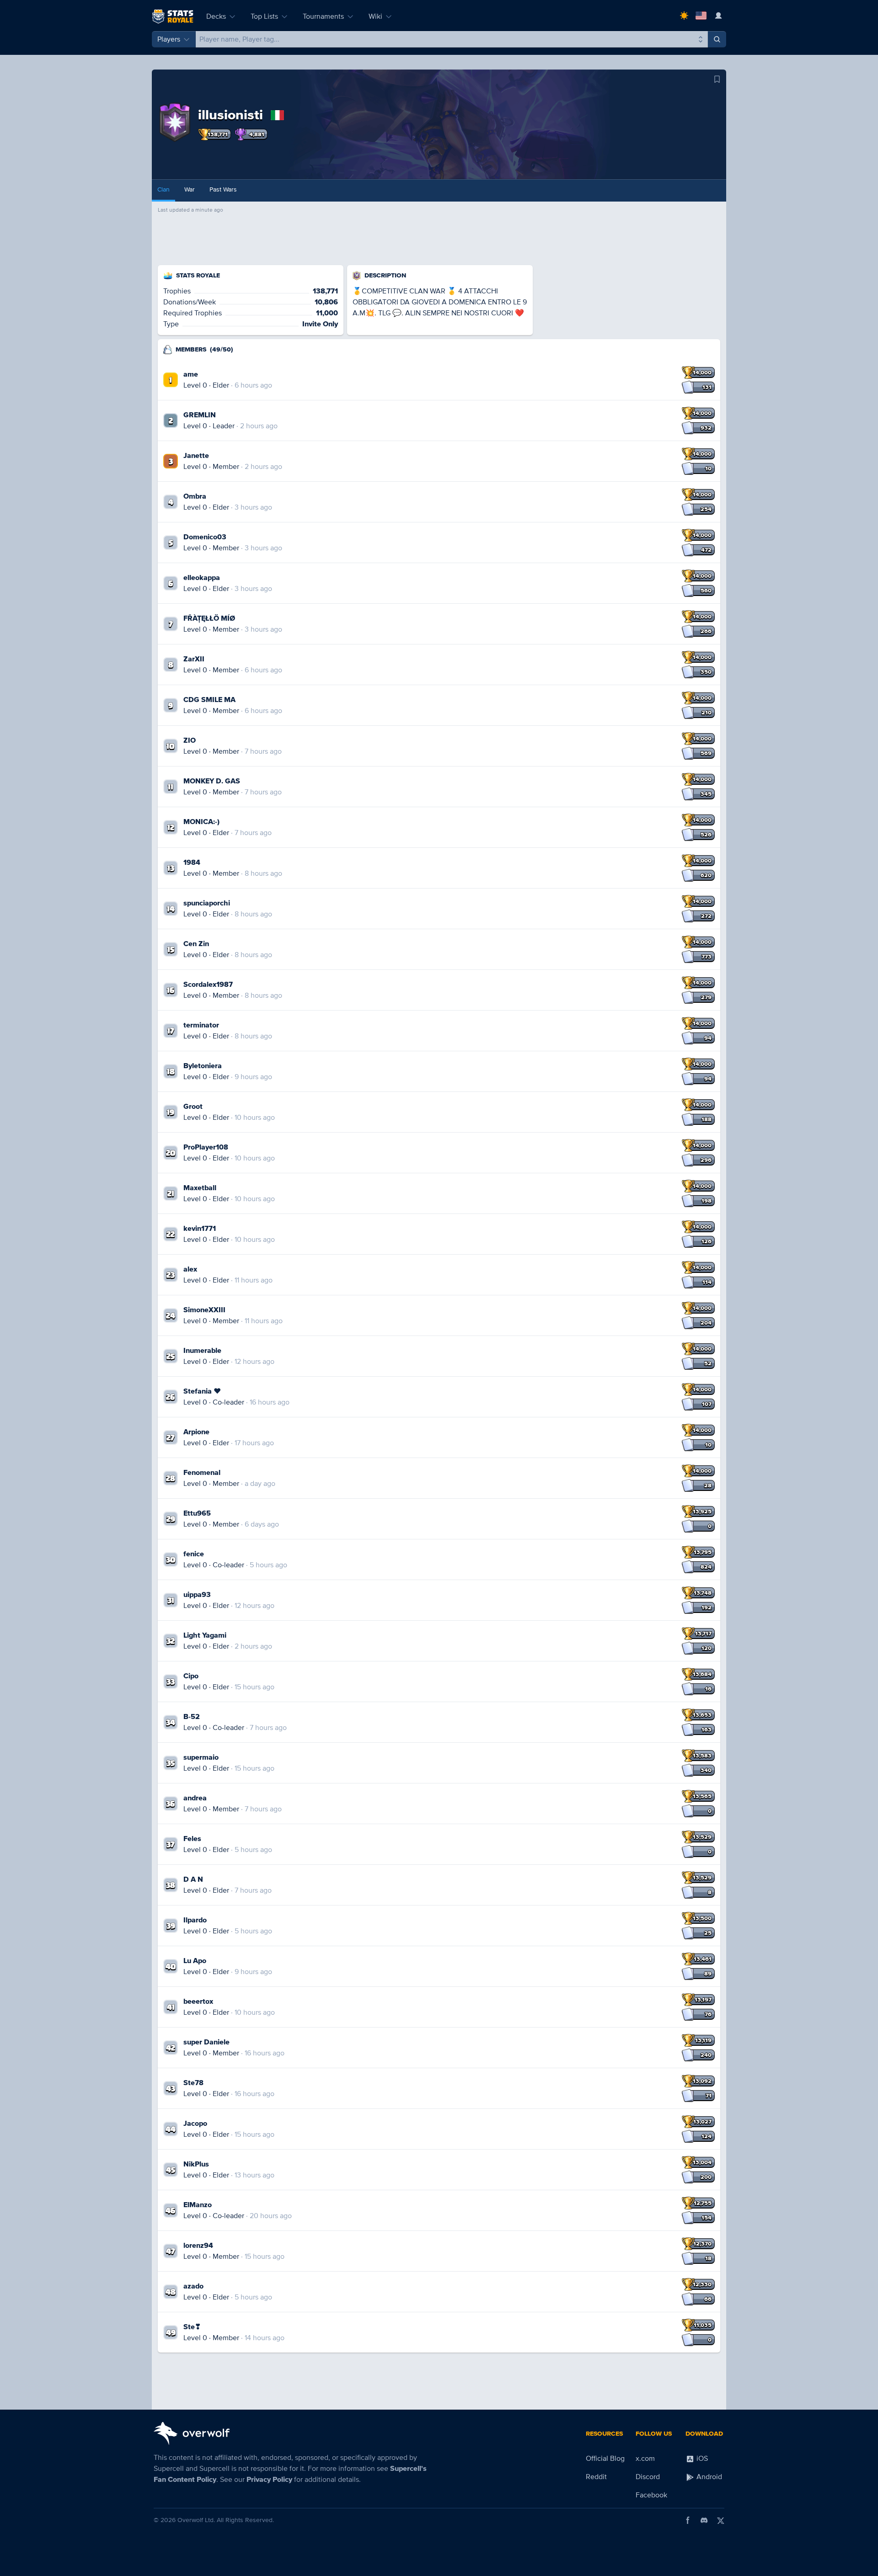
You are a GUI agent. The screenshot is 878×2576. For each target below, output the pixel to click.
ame (191, 374)
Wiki (375, 16)
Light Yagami (205, 1635)
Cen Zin (196, 944)
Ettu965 (197, 1513)
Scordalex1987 (208, 985)
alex (190, 1269)
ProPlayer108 (206, 1147)
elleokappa (202, 578)
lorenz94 (198, 2246)
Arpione (196, 1432)
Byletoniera (203, 1066)
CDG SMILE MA (209, 700)
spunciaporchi (207, 903)
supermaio (201, 1757)
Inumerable (202, 1351)
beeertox (198, 2001)
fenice (194, 1554)
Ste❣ (192, 2327)
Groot (193, 1107)
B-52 (192, 1717)
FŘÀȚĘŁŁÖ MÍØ (209, 618)
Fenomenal (202, 1473)
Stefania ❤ (202, 1391)
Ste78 (193, 2083)
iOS (701, 2459)
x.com (645, 2459)
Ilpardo (195, 1920)
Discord (648, 2477)
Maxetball (200, 1188)
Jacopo (195, 2124)
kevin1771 (200, 1229)
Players (169, 39)
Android (708, 2477)
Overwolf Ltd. (196, 2520)
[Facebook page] (688, 2520)
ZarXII (194, 659)
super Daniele (206, 2042)
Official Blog (605, 2459)
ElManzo (198, 2205)
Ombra (195, 496)
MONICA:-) (201, 822)
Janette (196, 456)
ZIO (190, 740)
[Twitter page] (721, 2520)
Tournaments (323, 16)
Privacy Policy (269, 2480)
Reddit (596, 2477)
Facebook (651, 2495)
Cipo (191, 1676)
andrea (195, 1798)
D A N (193, 1879)
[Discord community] (704, 2520)
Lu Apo (195, 1961)
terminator (201, 1025)
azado (193, 2286)
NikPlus (196, 2164)
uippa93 (197, 1595)
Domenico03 (205, 537)
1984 (192, 862)
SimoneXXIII (204, 1310)
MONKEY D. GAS (212, 781)
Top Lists (264, 16)
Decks (216, 16)
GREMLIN (200, 415)
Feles (192, 1839)
